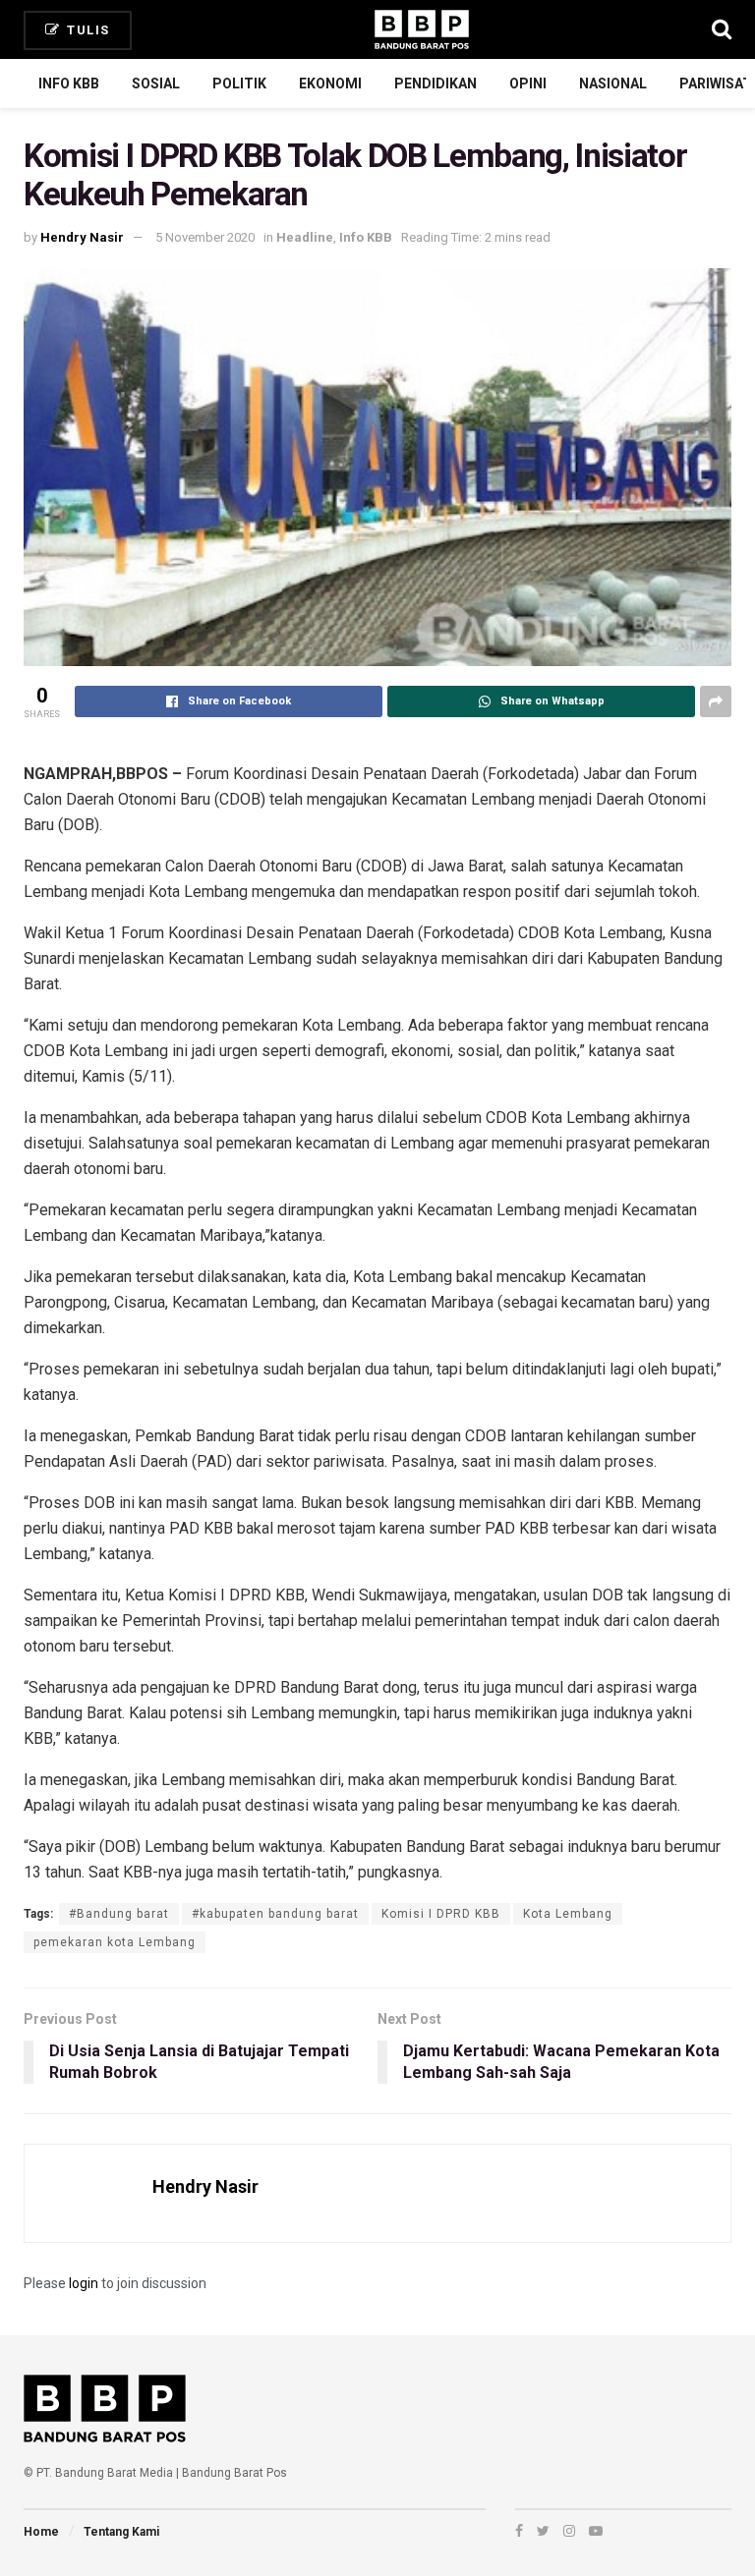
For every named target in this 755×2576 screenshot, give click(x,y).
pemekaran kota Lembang (115, 1942)
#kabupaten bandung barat (275, 1914)
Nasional (613, 84)
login (84, 2283)
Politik (239, 84)
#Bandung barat (119, 1914)
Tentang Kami (121, 2532)
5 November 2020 (205, 237)
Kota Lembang (568, 1914)
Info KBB (69, 84)
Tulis (87, 30)
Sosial (156, 84)
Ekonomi (330, 84)
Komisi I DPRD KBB (441, 1914)
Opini (528, 84)
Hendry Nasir (82, 237)
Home (41, 2532)
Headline (305, 237)
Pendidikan (436, 84)
